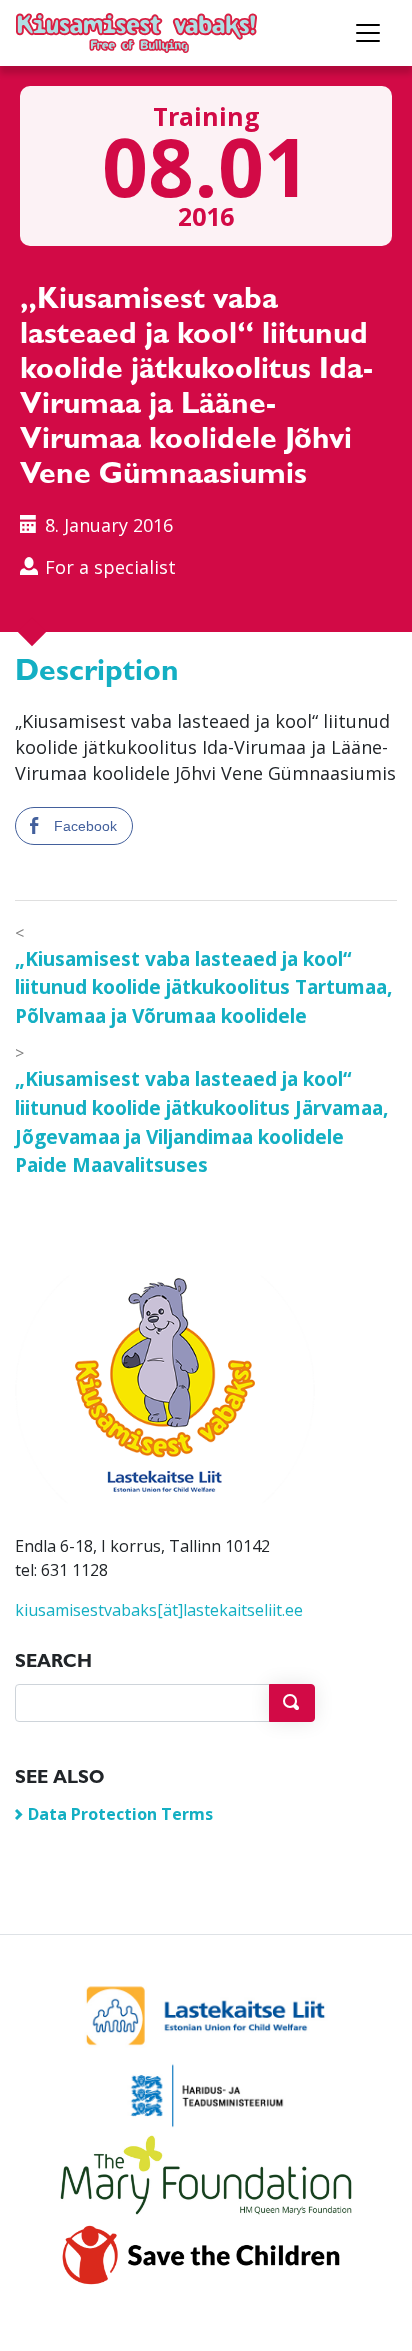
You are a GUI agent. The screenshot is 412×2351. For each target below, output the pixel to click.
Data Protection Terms (120, 1814)
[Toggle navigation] (368, 33)
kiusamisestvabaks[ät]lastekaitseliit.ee (159, 1610)
